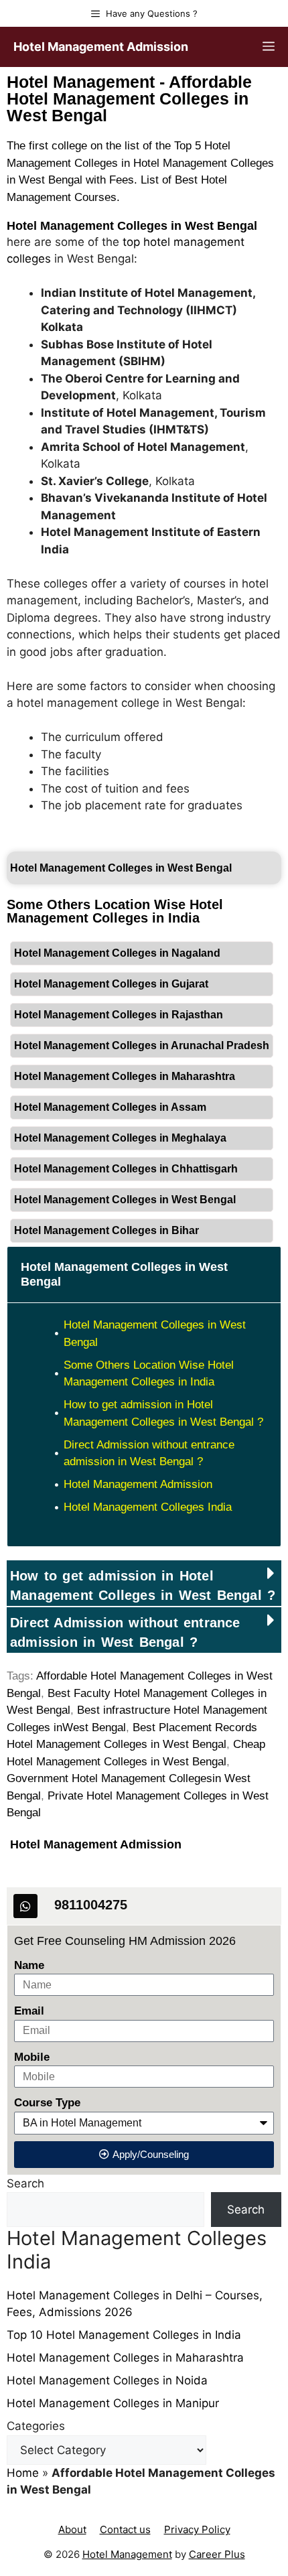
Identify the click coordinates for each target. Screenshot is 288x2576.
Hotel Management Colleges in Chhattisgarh (126, 1169)
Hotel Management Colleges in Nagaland (117, 953)
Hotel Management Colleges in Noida (107, 2380)
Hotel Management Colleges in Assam (110, 1107)
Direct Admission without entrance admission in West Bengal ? (149, 1453)
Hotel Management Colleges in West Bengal (132, 226)
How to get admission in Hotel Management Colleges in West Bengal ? (163, 1413)
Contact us (125, 2529)
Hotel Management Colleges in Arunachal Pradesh (142, 1045)
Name (29, 1965)
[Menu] (269, 47)
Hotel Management (127, 2554)
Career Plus (217, 2554)
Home (23, 2473)
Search (25, 2183)
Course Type (47, 2103)
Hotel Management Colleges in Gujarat (111, 984)
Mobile (32, 2057)
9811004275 (91, 1905)
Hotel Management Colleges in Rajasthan (119, 1015)
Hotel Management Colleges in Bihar (106, 1230)
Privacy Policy (197, 2529)
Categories (36, 2426)
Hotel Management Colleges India (148, 1507)
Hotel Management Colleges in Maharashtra (125, 1076)
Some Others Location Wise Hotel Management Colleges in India (149, 1374)
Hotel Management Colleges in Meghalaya (120, 1138)
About (72, 2529)
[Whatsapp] (25, 1906)
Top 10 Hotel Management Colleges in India (124, 2335)
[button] (144, 1583)
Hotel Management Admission (101, 47)
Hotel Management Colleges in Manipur (113, 2403)
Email (29, 2011)
